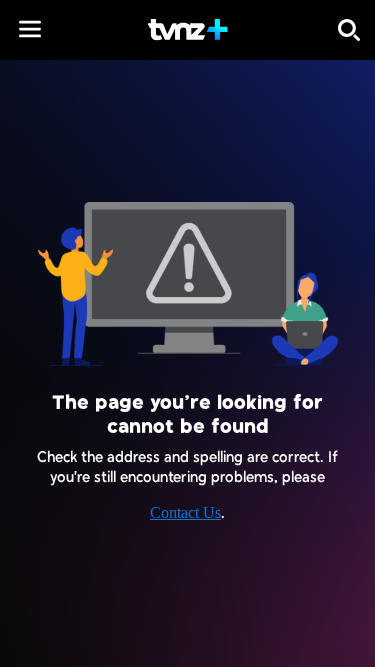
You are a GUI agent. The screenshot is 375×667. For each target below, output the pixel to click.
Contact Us (185, 512)
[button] (30, 29)
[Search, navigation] (349, 30)
